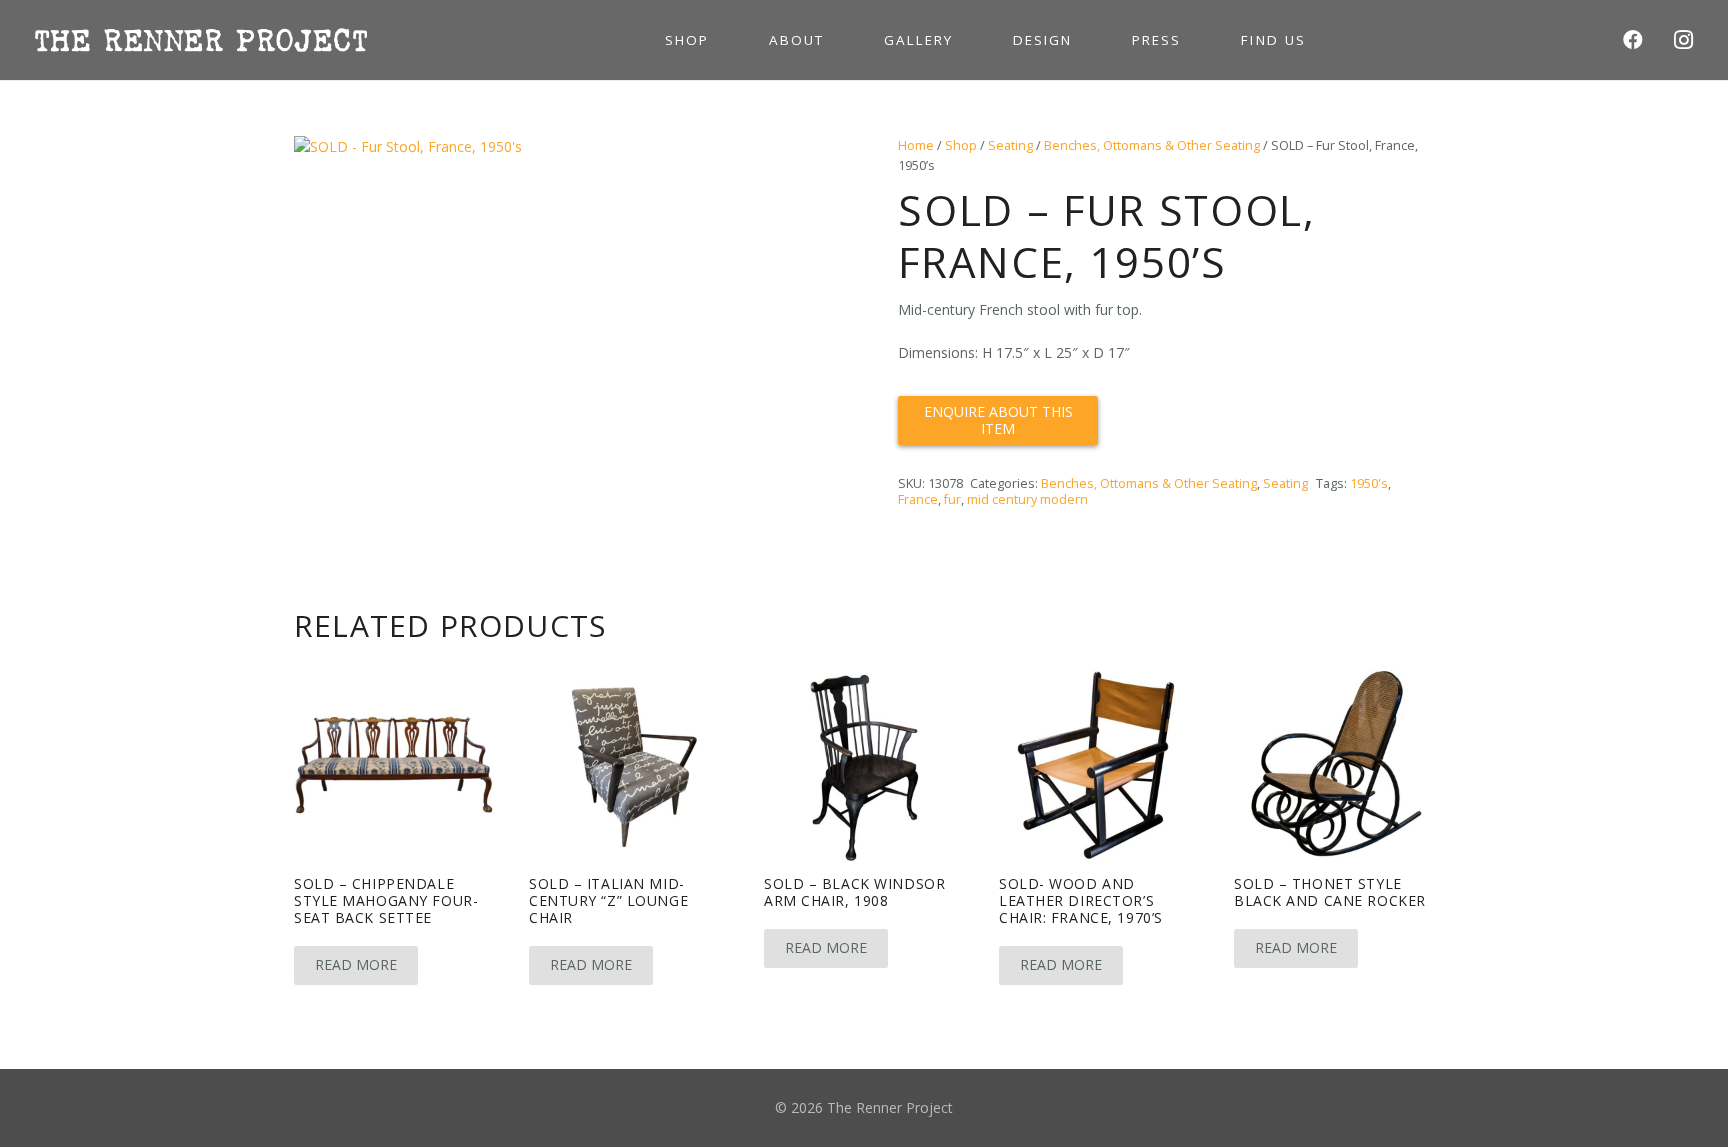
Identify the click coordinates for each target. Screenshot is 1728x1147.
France (918, 499)
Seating (1010, 145)
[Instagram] (1683, 40)
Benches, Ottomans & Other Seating (1152, 145)
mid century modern (1027, 499)
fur (952, 499)
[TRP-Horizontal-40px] (201, 40)
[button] (802, 164)
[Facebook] (1633, 40)
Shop (961, 145)
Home (916, 145)
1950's (1369, 483)
